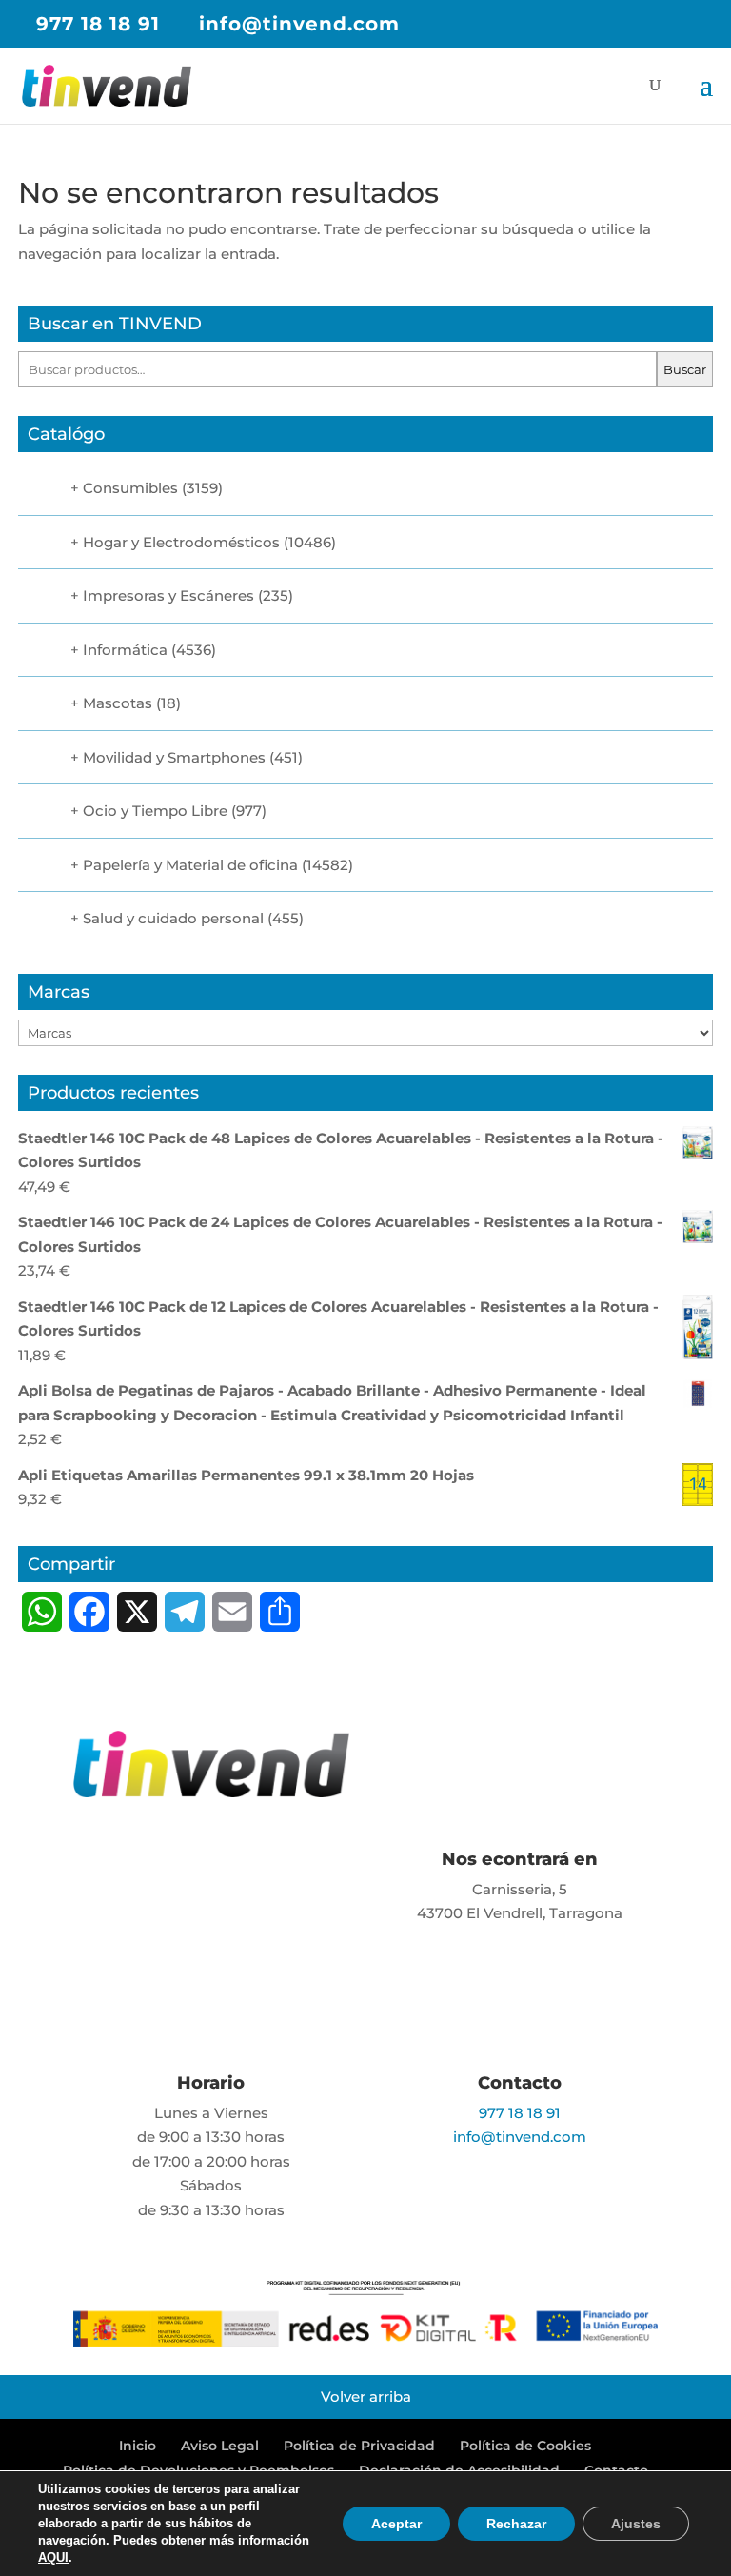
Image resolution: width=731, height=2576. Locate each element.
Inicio (138, 2446)
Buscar (685, 369)
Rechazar (516, 2524)
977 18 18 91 (98, 24)
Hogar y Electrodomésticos (181, 542)
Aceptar (396, 2524)
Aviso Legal (220, 2446)
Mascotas (118, 703)
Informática (125, 650)
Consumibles (130, 488)
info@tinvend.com (520, 2137)
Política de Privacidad (359, 2446)
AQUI (53, 2557)
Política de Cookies (525, 2446)
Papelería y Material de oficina (190, 865)
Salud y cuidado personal (173, 918)
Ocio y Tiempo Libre (155, 811)
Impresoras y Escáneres (168, 595)
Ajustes (636, 2524)
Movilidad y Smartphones (174, 757)
